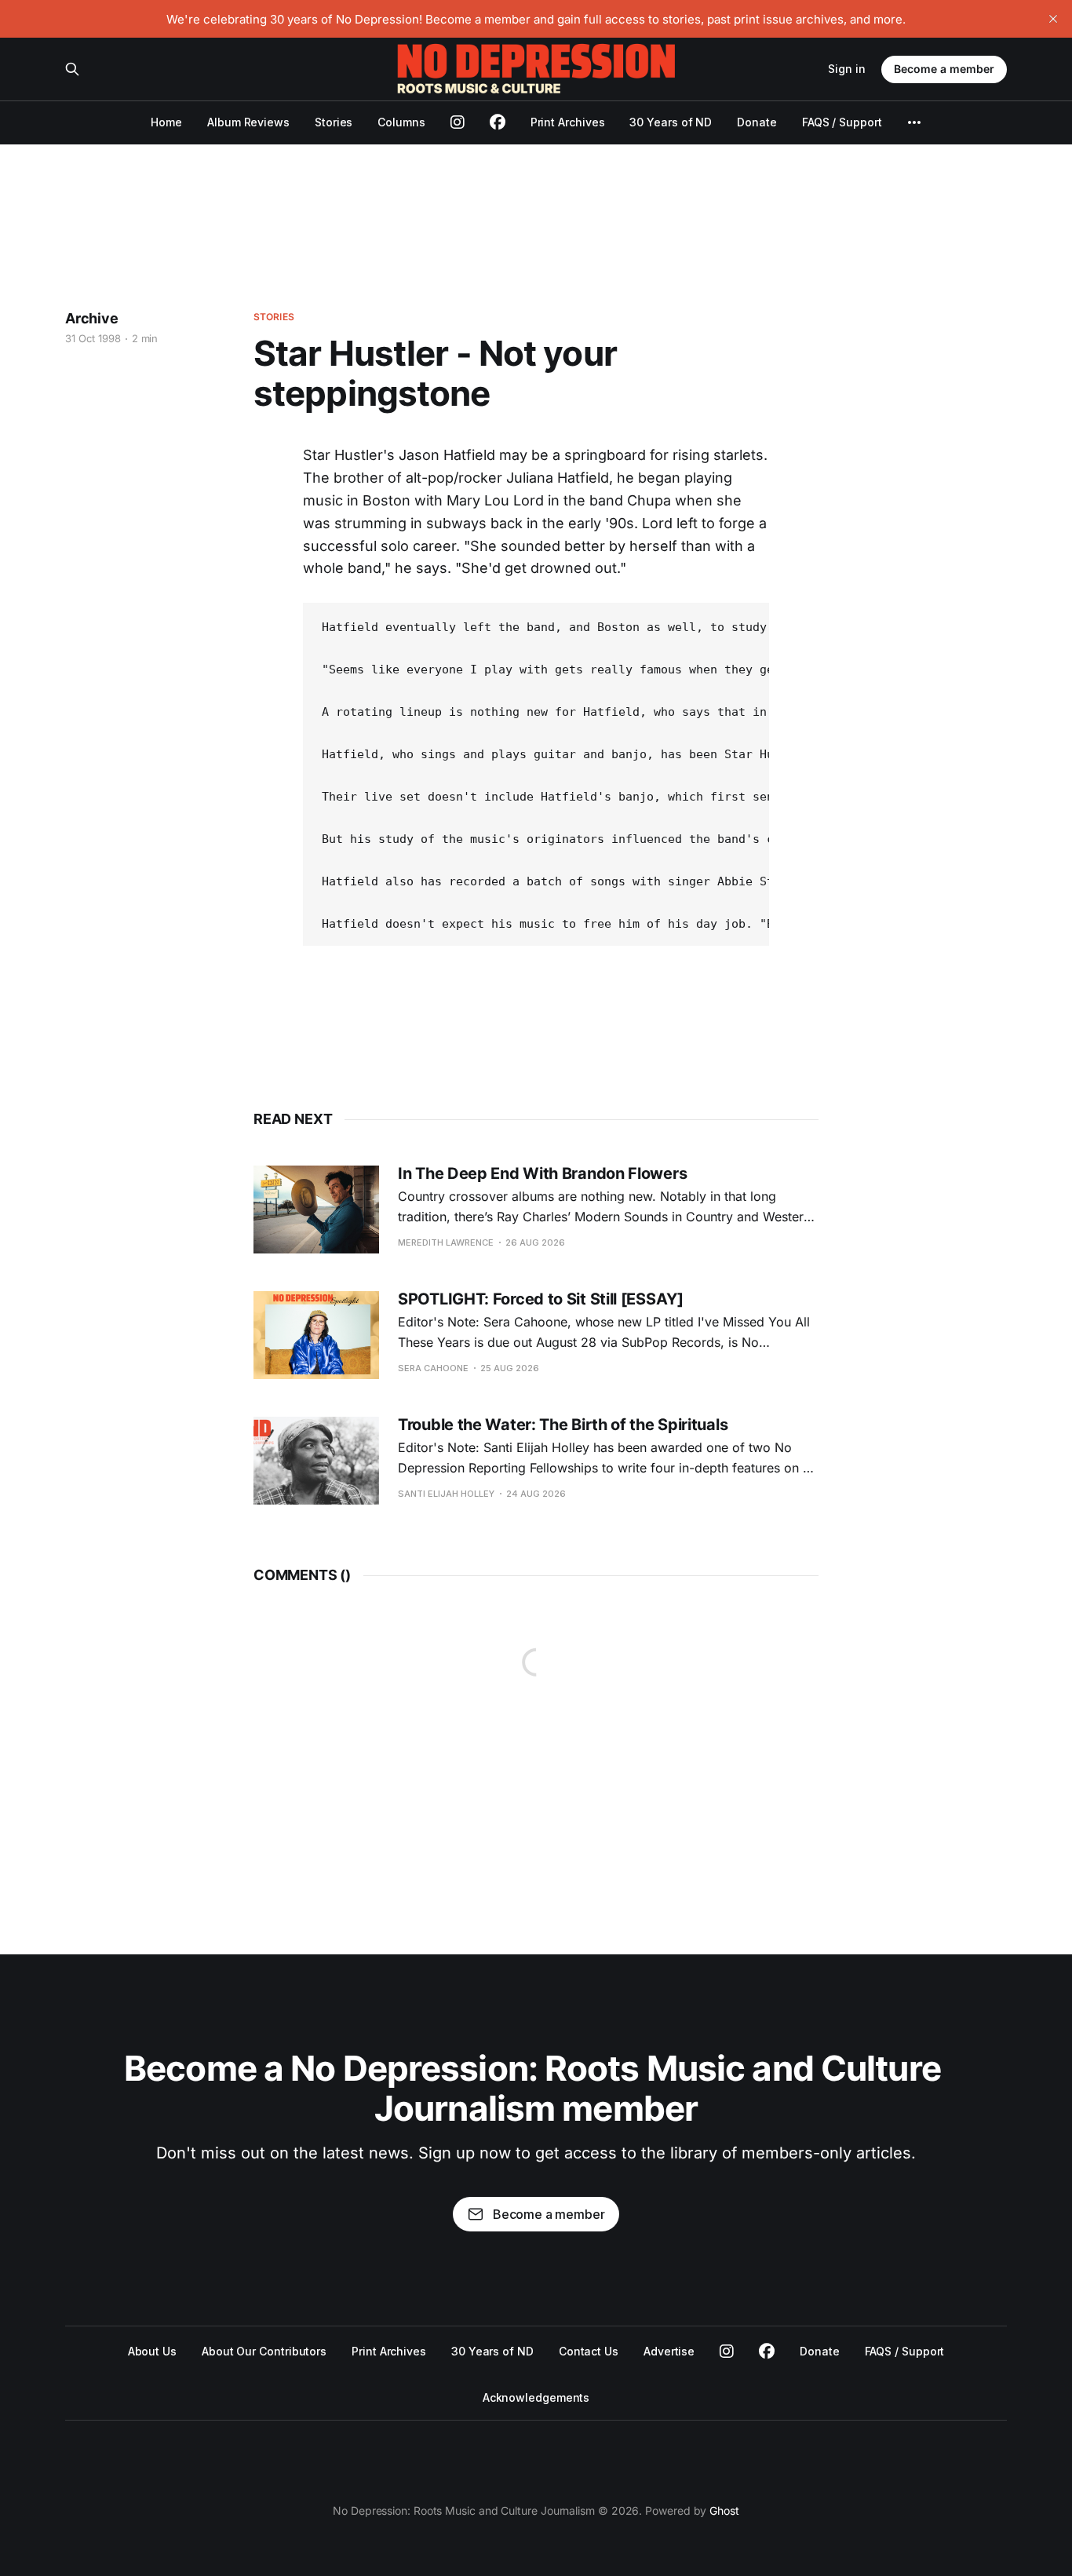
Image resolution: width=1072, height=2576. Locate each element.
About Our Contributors (264, 2351)
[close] (1053, 19)
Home (166, 122)
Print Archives (568, 122)
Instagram (727, 2352)
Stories (334, 122)
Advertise (669, 2351)
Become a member (944, 69)
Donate (757, 122)
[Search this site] (72, 69)
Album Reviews (248, 122)
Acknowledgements (536, 2397)
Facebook (767, 2352)
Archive (92, 318)
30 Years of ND (671, 122)
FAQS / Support (842, 122)
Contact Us (589, 2351)
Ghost (724, 2510)
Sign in (847, 69)
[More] (914, 122)
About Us (152, 2351)
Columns (401, 122)
